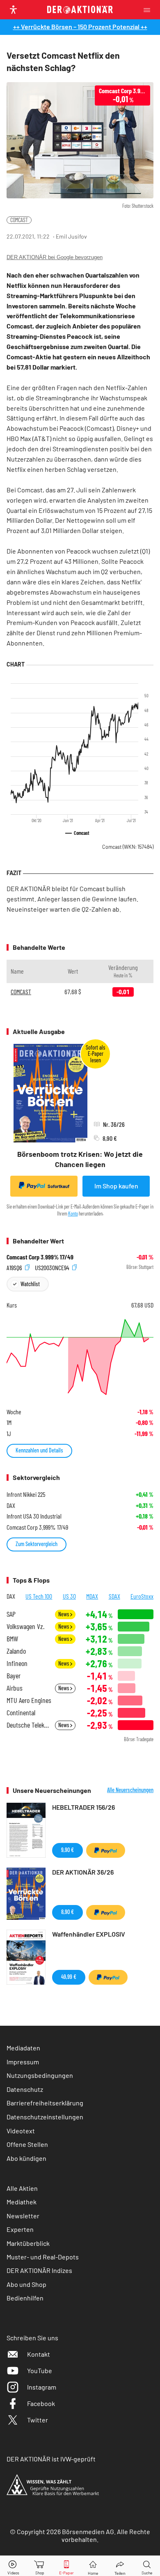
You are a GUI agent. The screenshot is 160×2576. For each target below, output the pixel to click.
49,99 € (69, 1977)
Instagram (42, 2387)
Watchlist (30, 1284)
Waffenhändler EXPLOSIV (89, 1934)
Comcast (128, 847)
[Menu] (149, 10)
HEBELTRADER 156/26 (83, 1807)
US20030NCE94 (53, 1267)
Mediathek (22, 2202)
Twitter (38, 2420)
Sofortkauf (58, 1186)
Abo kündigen (26, 2158)
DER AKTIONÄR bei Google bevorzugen (55, 257)
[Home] (93, 2566)
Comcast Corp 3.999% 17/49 (40, 1257)
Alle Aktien (22, 2188)
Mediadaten (23, 2048)
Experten (20, 2229)
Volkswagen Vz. (25, 1626)
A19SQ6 (15, 1267)
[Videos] (13, 2566)
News (64, 1614)
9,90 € (67, 1850)
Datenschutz (25, 2089)
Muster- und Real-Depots (43, 2257)
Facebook (41, 2403)
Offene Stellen (27, 2144)
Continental (21, 1713)
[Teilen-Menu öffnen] (120, 2566)
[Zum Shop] (40, 2566)
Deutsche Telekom (28, 1725)
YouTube (40, 2370)
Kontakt (39, 2354)
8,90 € (67, 1912)
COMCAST (19, 220)
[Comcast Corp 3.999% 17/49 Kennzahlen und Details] (80, 1357)
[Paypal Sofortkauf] (106, 1850)
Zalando (16, 1651)
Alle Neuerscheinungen (130, 1790)
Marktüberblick (28, 2243)
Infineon (17, 1663)
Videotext (21, 2131)
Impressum (23, 2062)
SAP (11, 1614)
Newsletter (23, 2216)
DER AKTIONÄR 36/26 (83, 1872)
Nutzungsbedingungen (40, 2075)
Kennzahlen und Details (39, 1450)
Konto (73, 1213)
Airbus (15, 1688)
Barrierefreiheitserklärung (45, 2103)
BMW (12, 1639)
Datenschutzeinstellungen (45, 2117)
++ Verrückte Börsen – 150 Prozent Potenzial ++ (80, 26)
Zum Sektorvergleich (37, 1544)
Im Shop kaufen (116, 1186)
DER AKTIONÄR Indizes (39, 2270)
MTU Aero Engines (29, 1700)
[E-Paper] (66, 2566)
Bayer (14, 1676)
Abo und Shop (26, 2284)
